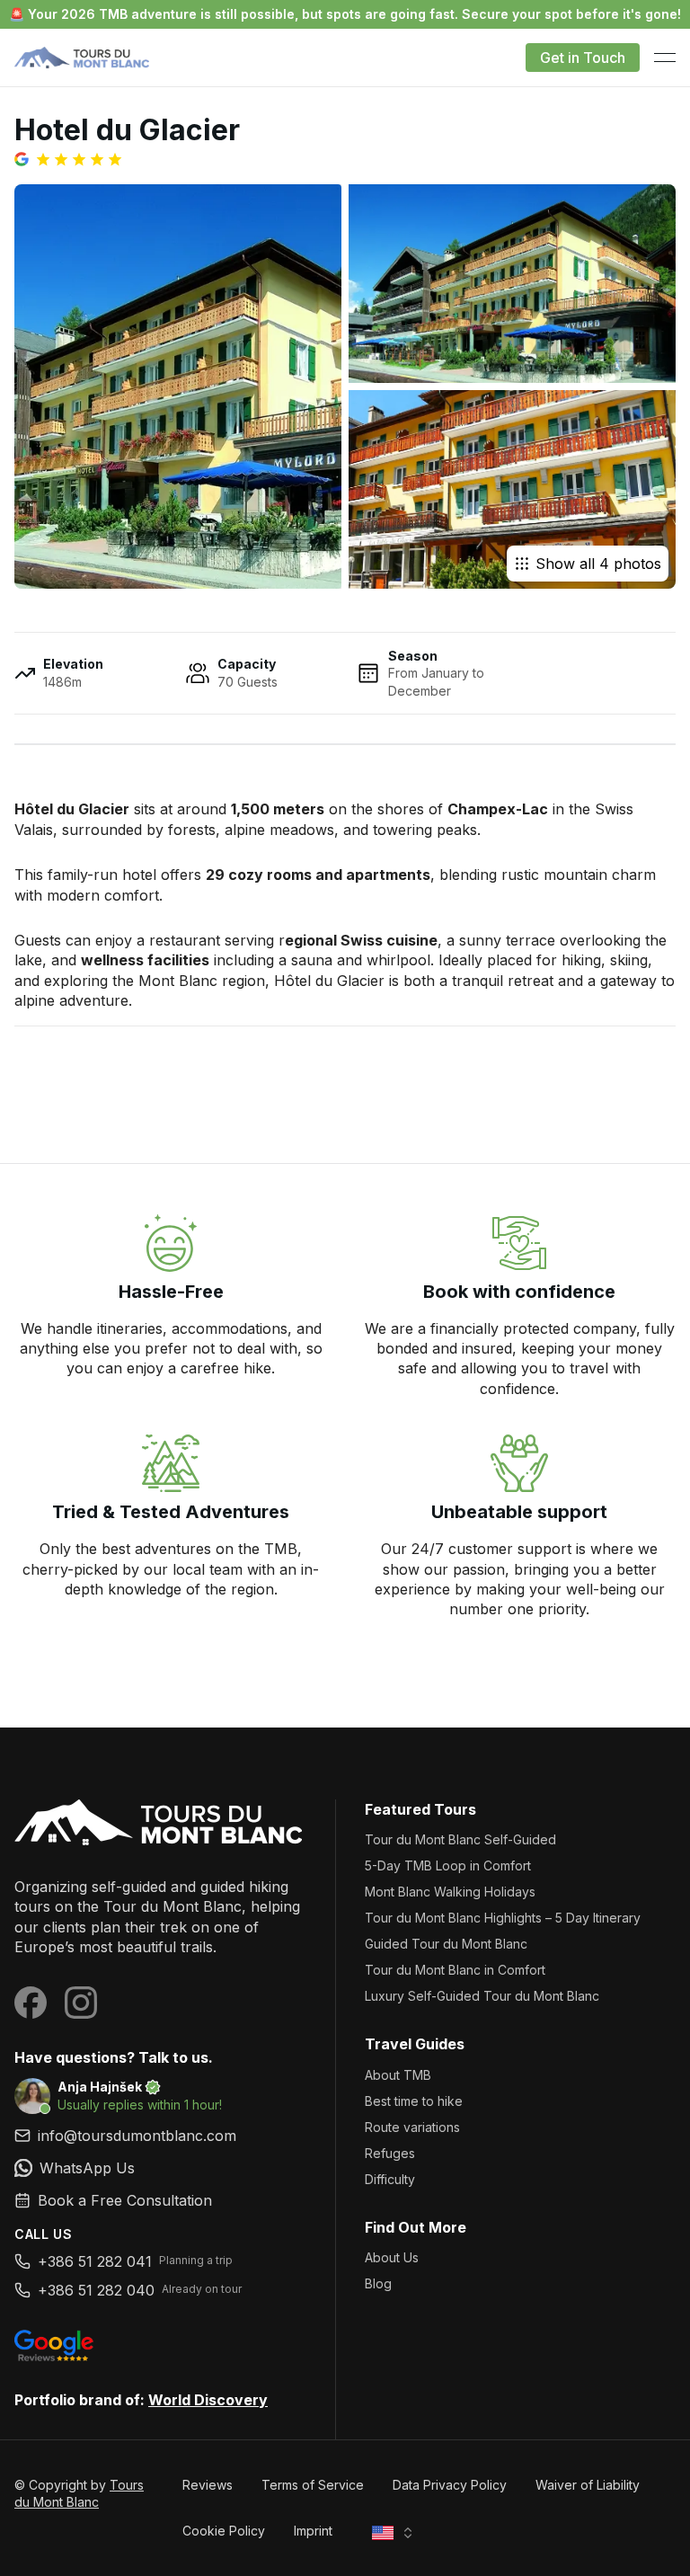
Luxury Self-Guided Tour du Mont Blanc (482, 1996)
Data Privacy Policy (450, 2485)
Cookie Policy (224, 2531)
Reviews (208, 2485)
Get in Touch (583, 58)
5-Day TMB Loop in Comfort (448, 1865)
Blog (378, 2283)
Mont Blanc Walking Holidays (450, 1892)
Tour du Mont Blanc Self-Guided (460, 1839)
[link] (160, 2168)
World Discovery (208, 2400)
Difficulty (390, 2179)
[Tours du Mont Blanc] (160, 1824)
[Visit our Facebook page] (31, 2003)
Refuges (390, 2153)
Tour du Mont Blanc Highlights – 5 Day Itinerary (503, 1918)
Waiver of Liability (588, 2485)
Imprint (313, 2531)
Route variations (412, 2127)
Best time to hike (414, 2101)
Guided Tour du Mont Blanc (446, 1944)
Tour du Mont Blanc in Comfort (455, 1970)
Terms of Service (313, 2485)
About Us (392, 2257)
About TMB (398, 2075)
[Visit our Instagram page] (81, 2003)
